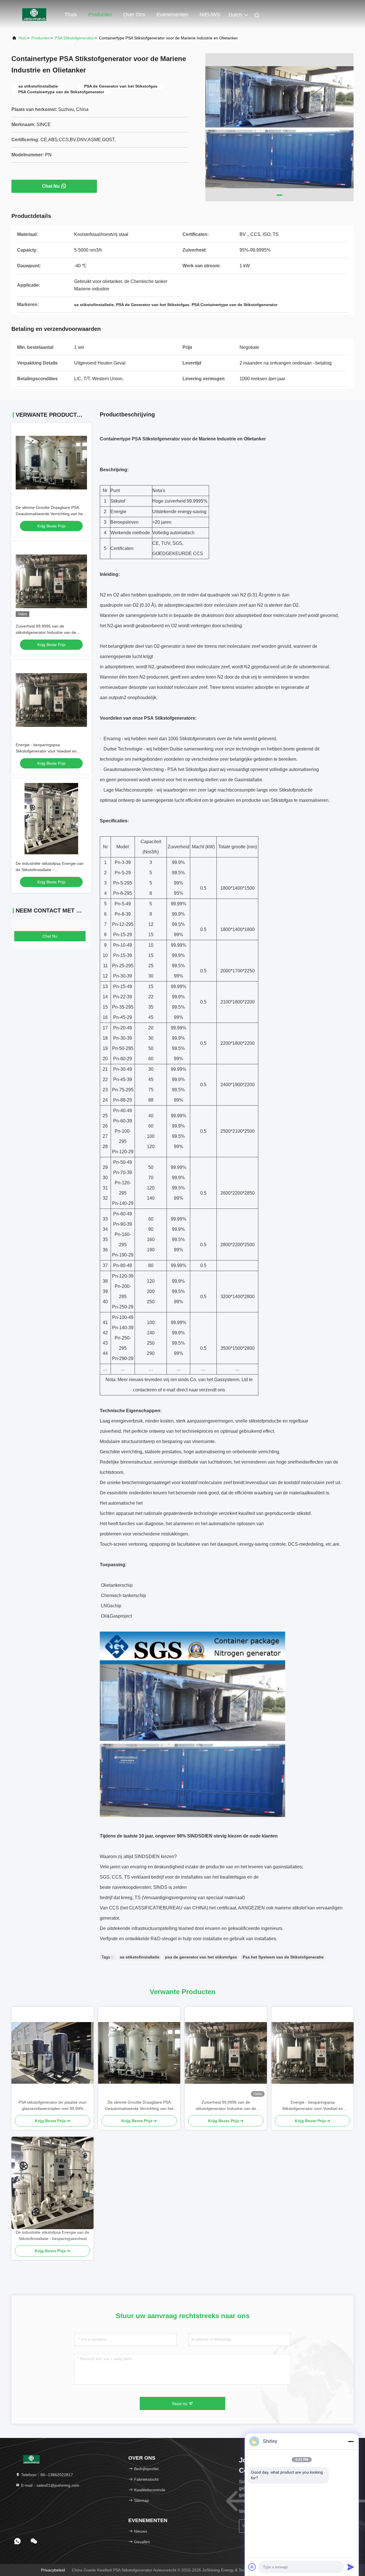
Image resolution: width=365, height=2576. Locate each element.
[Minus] (351, 2441)
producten (41, 38)
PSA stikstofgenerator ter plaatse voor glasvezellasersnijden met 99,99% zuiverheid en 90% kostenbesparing (53, 2106)
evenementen (172, 15)
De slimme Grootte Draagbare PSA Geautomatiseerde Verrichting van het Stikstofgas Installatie (50, 514)
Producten (100, 15)
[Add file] (252, 2567)
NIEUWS (210, 15)
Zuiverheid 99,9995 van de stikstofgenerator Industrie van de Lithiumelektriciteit (46, 632)
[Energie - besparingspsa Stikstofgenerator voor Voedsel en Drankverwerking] (313, 2053)
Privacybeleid (53, 2570)
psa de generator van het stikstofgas (201, 1957)
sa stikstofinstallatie (140, 1957)
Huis (23, 38)
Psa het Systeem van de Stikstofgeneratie (283, 1957)
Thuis (71, 15)
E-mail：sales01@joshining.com (50, 2485)
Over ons (134, 15)
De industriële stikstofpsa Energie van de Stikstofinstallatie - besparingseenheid (50, 870)
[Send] (351, 2567)
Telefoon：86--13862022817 (46, 2475)
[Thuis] (34, 14)
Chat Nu (51, 186)
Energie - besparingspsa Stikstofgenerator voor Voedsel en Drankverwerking (46, 751)
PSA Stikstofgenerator (74, 38)
